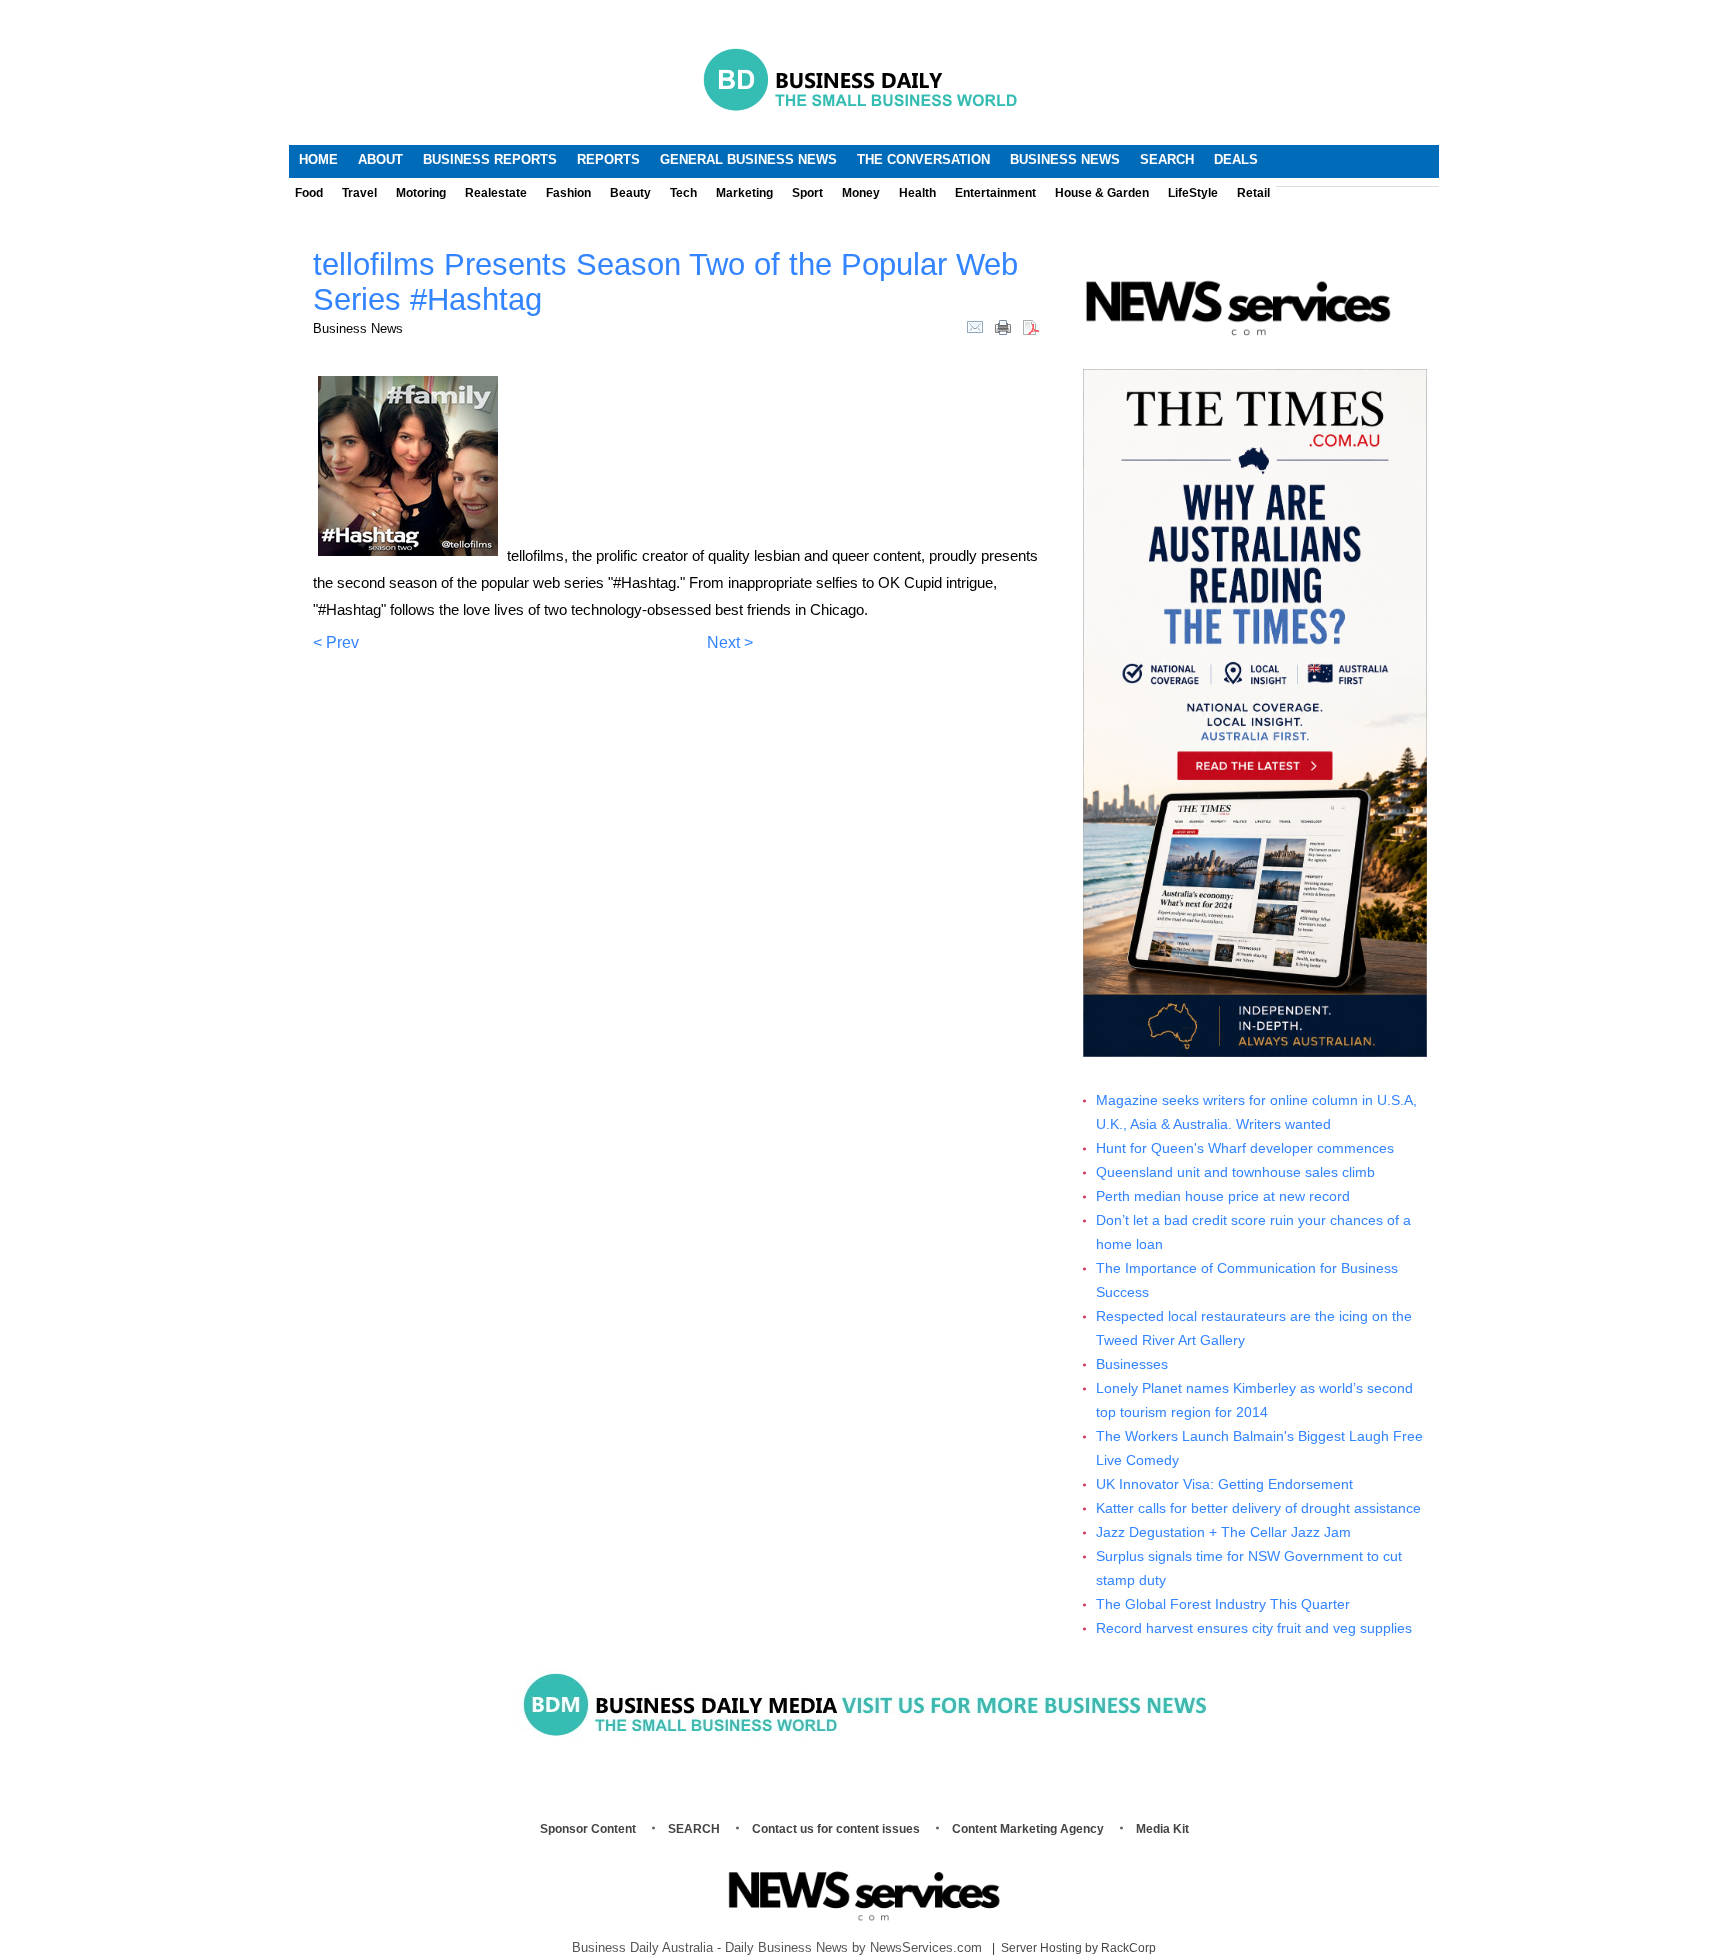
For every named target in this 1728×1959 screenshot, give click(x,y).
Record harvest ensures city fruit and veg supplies (1254, 1628)
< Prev (336, 642)
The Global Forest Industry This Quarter (1223, 1604)
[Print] (1003, 326)
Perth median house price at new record (1223, 1196)
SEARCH (694, 1829)
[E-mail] (975, 326)
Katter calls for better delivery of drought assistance (1258, 1508)
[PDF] (1031, 326)
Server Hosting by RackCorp (1078, 1948)
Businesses (1132, 1364)
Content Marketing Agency (1028, 1829)
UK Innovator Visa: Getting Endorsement (1224, 1484)
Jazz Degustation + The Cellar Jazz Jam (1223, 1532)
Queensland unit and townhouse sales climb (1235, 1172)
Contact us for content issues (836, 1829)
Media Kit (1162, 1829)
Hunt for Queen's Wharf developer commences (1245, 1148)
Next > (730, 642)
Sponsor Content (588, 1829)
